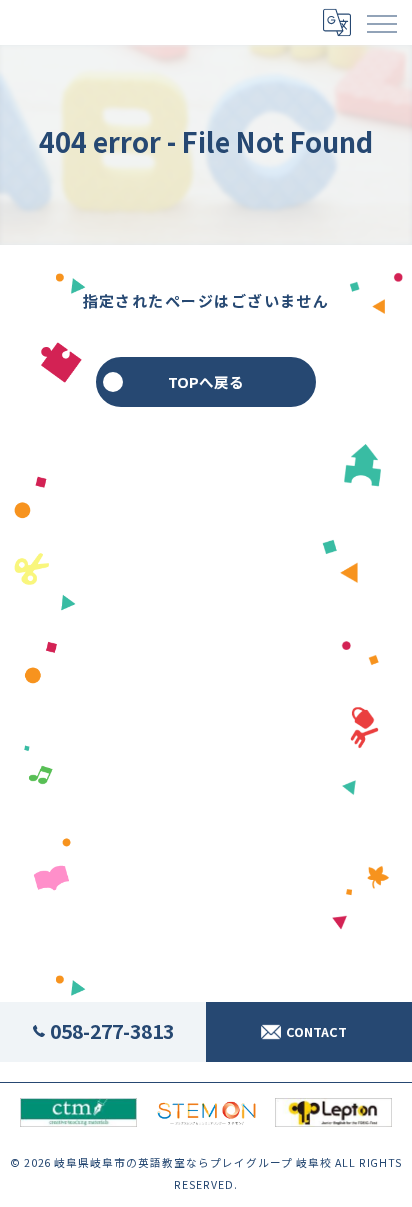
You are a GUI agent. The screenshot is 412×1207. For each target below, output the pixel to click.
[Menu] (381, 22)
